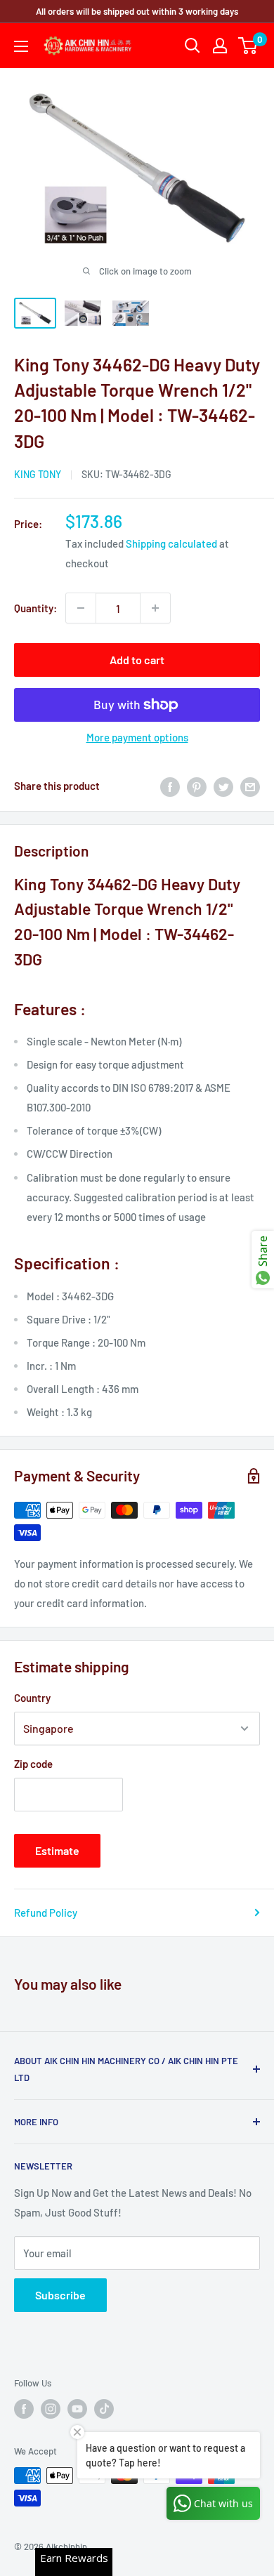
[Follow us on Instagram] (51, 2409)
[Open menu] (21, 46)
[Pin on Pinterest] (197, 786)
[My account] (220, 46)
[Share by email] (250, 786)
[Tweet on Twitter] (223, 786)
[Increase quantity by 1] (155, 608)
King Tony (38, 474)
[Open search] (193, 46)
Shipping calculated (171, 543)
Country (32, 1698)
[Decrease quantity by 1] (81, 608)
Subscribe (60, 2295)
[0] (248, 46)
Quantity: (35, 608)
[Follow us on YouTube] (77, 2409)
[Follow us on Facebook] (24, 2409)
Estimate (57, 1850)
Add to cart (137, 660)
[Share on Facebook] (170, 786)
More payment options (137, 737)
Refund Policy (46, 1913)
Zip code (33, 1764)
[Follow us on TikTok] (104, 2409)
